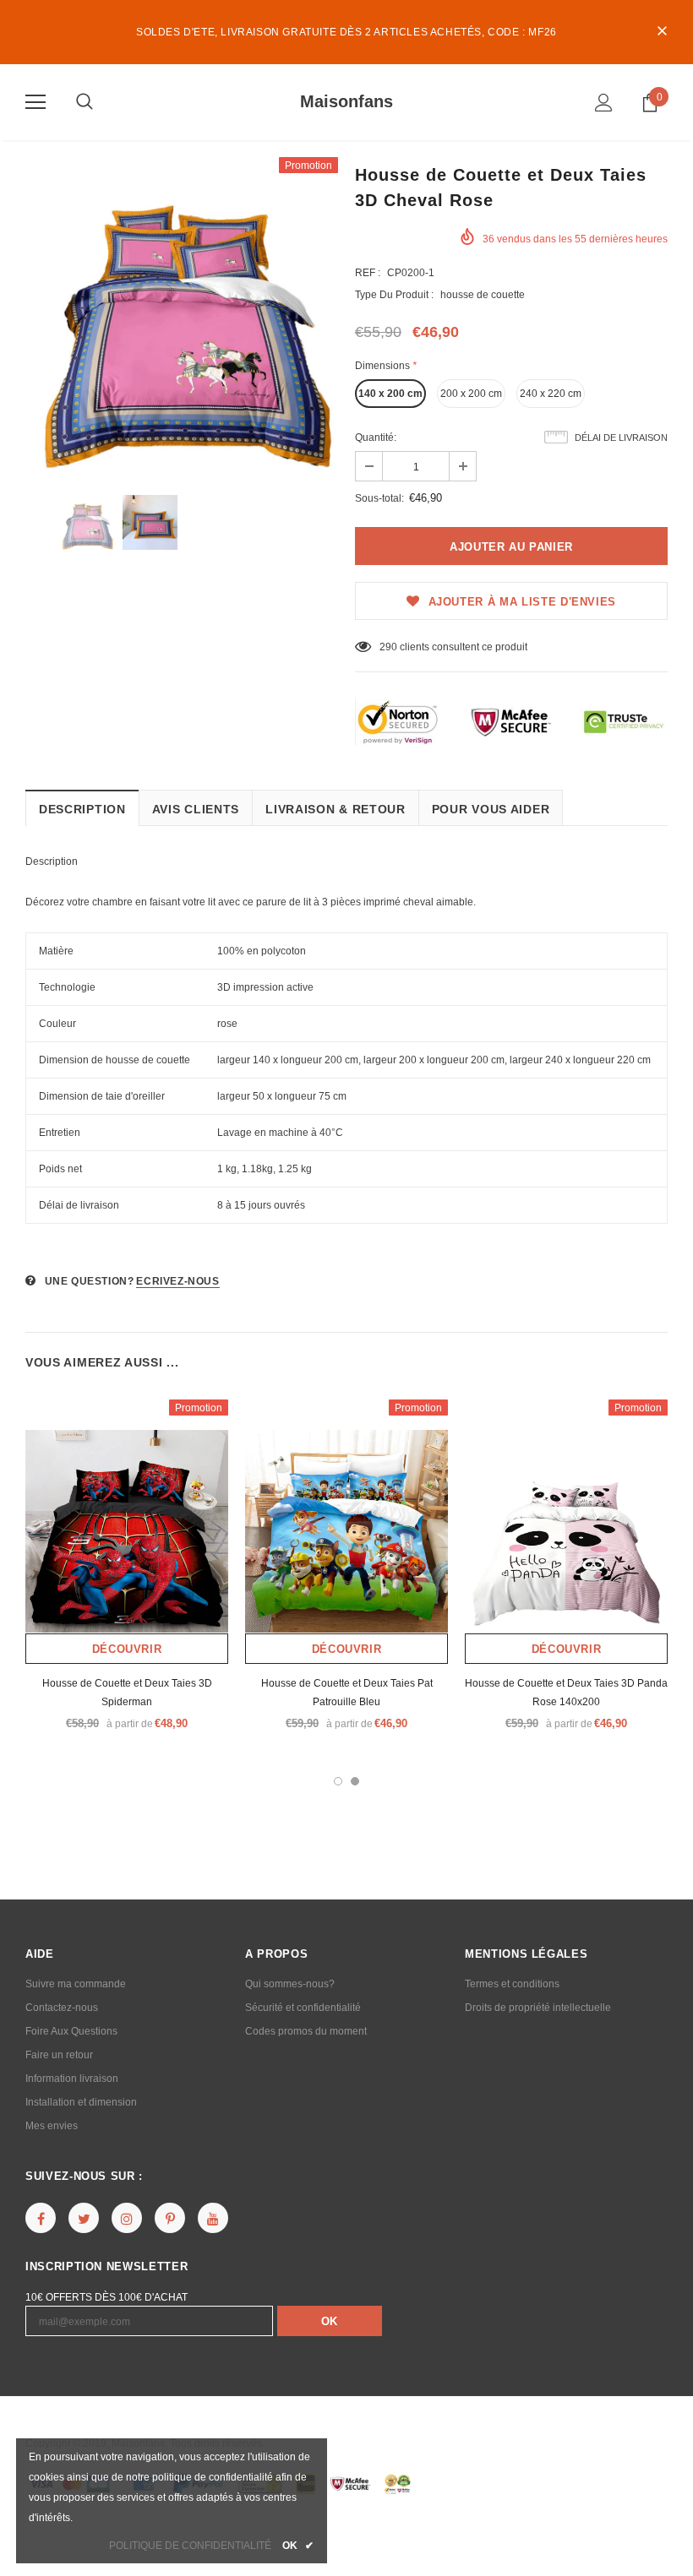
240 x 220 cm (551, 394)
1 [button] (338, 1781)
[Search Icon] (85, 102)
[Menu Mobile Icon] (35, 102)
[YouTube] (213, 2218)
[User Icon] (604, 103)
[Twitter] (84, 2218)
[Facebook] (41, 2218)
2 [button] (355, 1781)
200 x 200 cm (471, 394)
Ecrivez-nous (177, 1281)
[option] (182, 313)
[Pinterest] (170, 2218)
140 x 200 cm (390, 394)
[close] (662, 32)
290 (388, 647)
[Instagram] (127, 2218)
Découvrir (127, 1649)
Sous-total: (379, 498)
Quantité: (376, 437)
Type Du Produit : (394, 295)
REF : (368, 273)
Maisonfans (346, 101)
